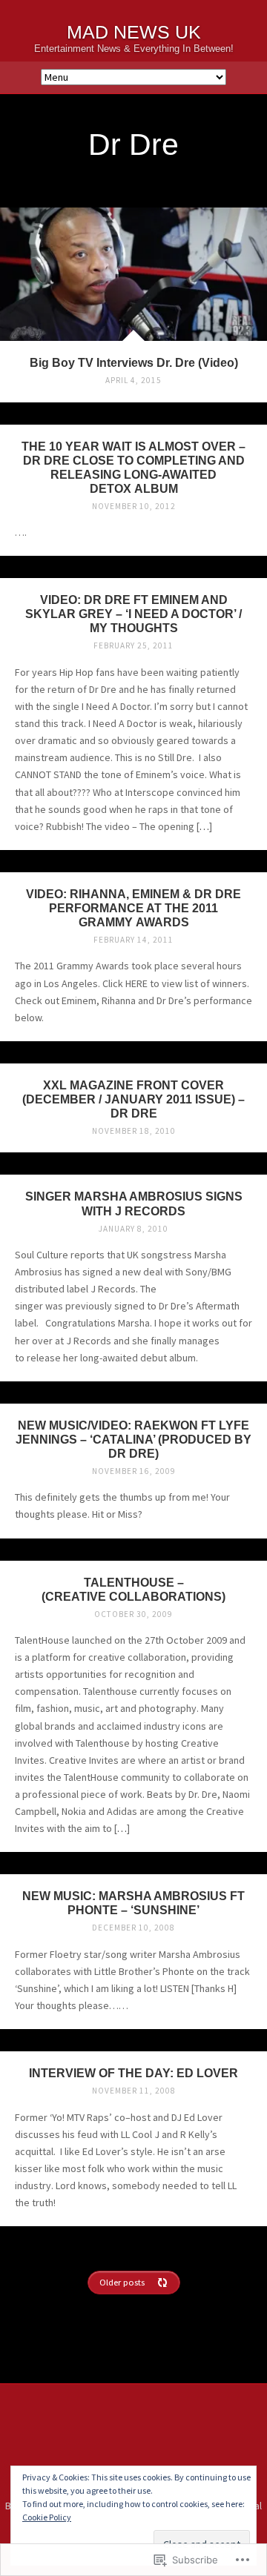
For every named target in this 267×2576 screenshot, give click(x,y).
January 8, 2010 (133, 1229)
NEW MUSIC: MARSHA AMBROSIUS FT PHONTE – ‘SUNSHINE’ (133, 1903)
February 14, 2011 (133, 940)
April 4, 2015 (133, 380)
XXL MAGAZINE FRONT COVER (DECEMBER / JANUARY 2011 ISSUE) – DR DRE (133, 1099)
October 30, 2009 (133, 1614)
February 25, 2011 (133, 645)
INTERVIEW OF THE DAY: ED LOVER (133, 2073)
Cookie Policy (47, 2517)
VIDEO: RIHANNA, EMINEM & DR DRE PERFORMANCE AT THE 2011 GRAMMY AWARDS (133, 908)
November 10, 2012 (134, 506)
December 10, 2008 (133, 1928)
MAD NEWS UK (134, 32)
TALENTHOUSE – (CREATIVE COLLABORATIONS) (133, 1589)
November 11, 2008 (134, 2091)
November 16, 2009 (134, 1471)
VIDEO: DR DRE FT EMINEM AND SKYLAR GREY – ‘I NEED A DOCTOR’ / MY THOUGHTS (133, 614)
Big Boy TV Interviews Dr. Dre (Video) (134, 362)
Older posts (122, 2282)
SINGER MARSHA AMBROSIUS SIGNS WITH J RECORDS (134, 1203)
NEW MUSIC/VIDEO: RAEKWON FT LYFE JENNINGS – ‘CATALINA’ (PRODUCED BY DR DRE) (133, 1439)
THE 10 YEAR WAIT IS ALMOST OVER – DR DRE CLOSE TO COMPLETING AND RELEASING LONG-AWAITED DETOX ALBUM (133, 467)
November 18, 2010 (134, 1131)
